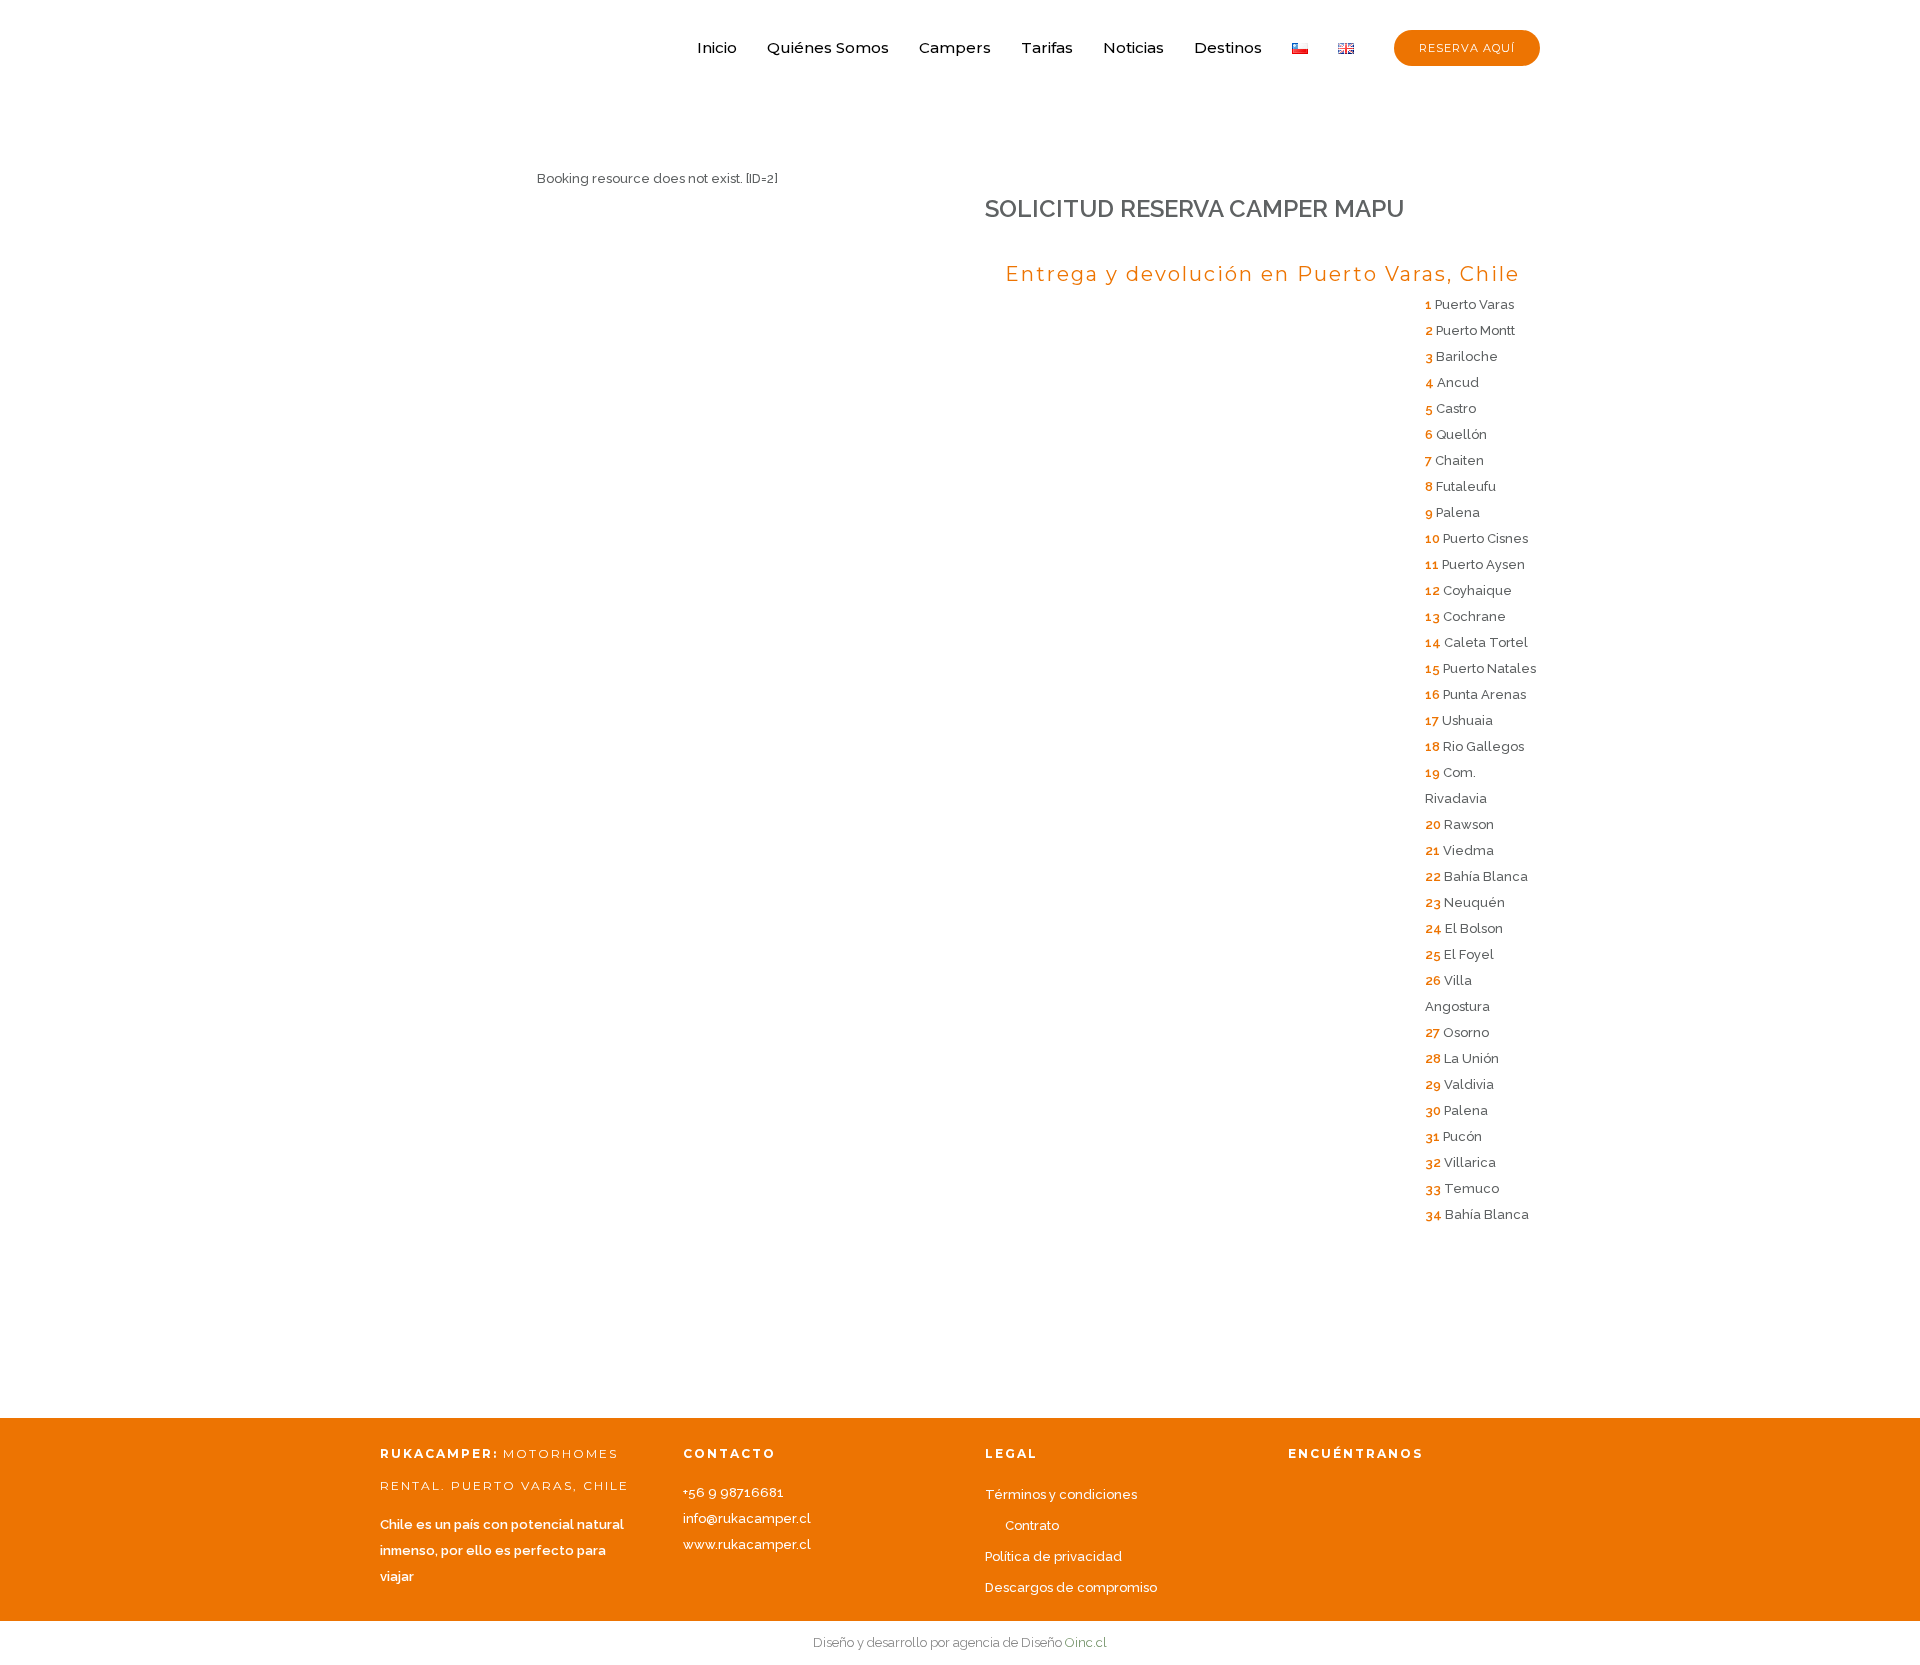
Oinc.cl (1086, 1642)
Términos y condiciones (1061, 1494)
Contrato (1032, 1525)
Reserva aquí (1467, 48)
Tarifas (1047, 47)
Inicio (717, 47)
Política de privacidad (1053, 1556)
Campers (955, 47)
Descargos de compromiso (1071, 1587)
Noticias (1133, 47)
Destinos (1228, 47)
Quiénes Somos (828, 47)
